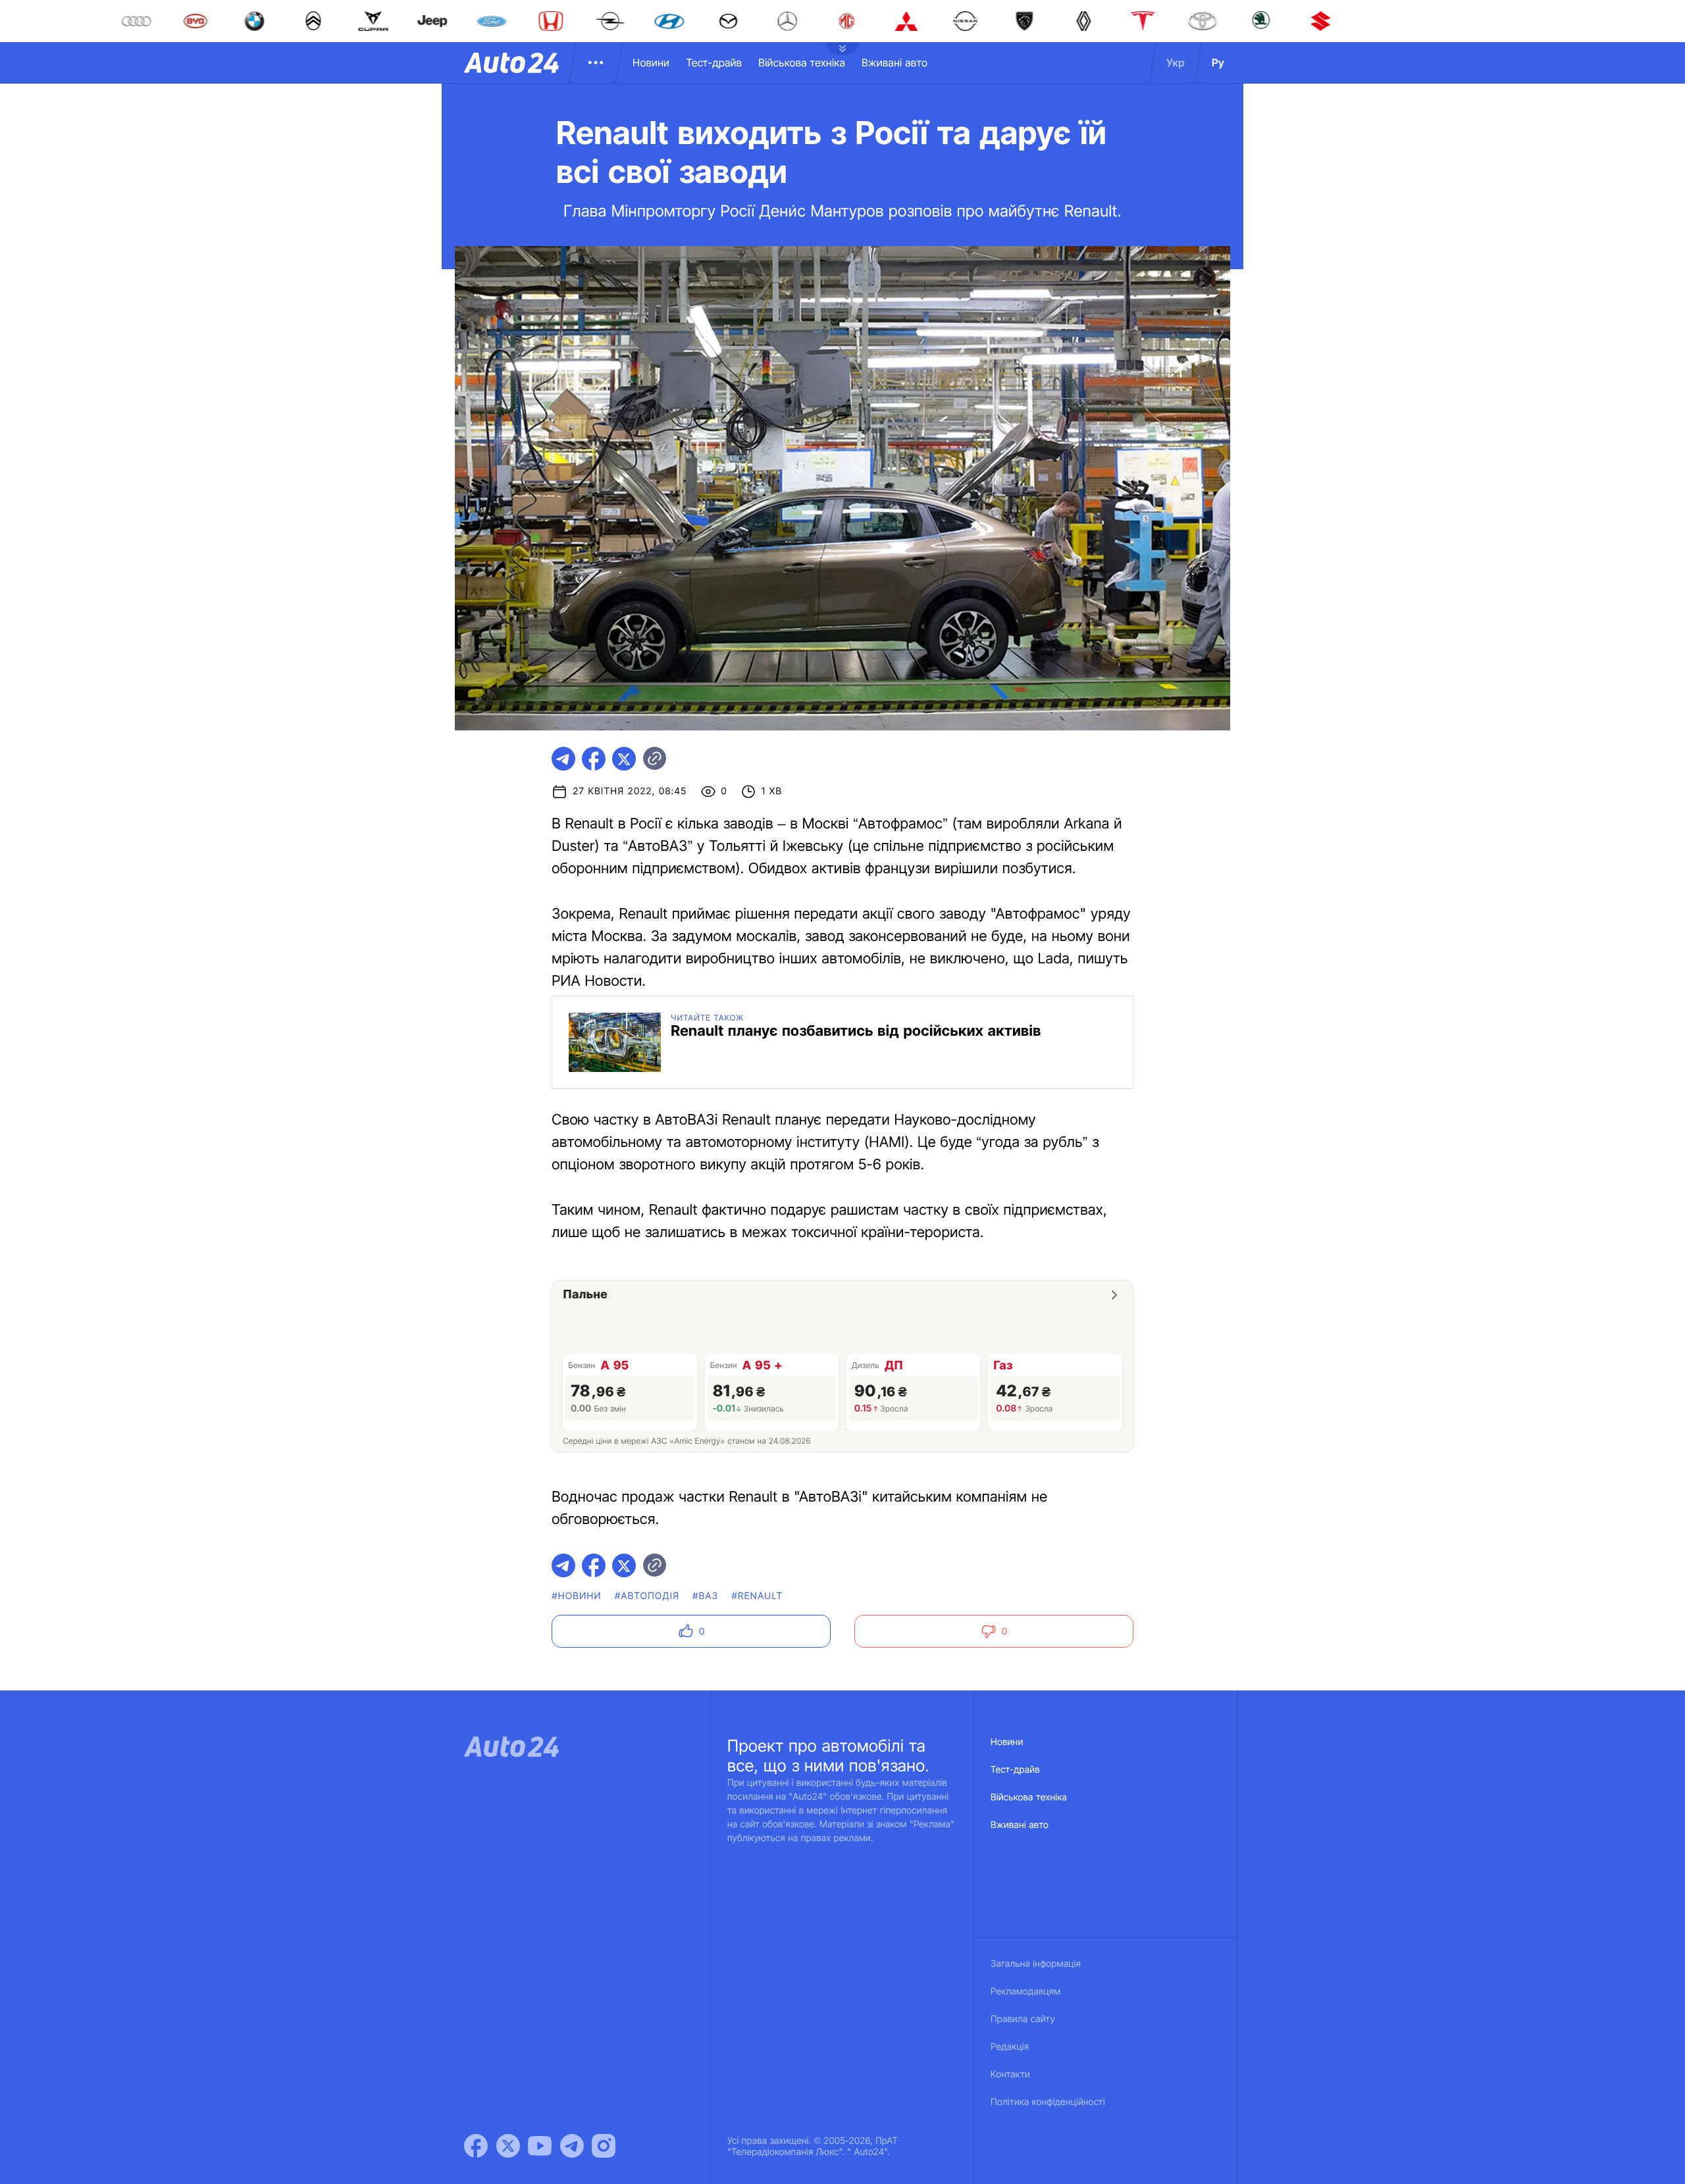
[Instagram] (604, 2146)
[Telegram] (572, 2146)
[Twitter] (508, 2146)
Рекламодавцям (1026, 1992)
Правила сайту (1023, 2019)
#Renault (757, 1596)
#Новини (577, 1596)
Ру (1218, 63)
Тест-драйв (714, 63)
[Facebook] (476, 2146)
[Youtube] (540, 2146)
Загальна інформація (1036, 1964)
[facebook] (594, 759)
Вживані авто (894, 63)
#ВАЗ (705, 1596)
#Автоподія (647, 1596)
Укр (1176, 63)
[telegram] (563, 759)
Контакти (1010, 2074)
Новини (651, 63)
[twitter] (624, 759)
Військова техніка (802, 63)
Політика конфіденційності (1048, 2102)
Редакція (1010, 2047)
